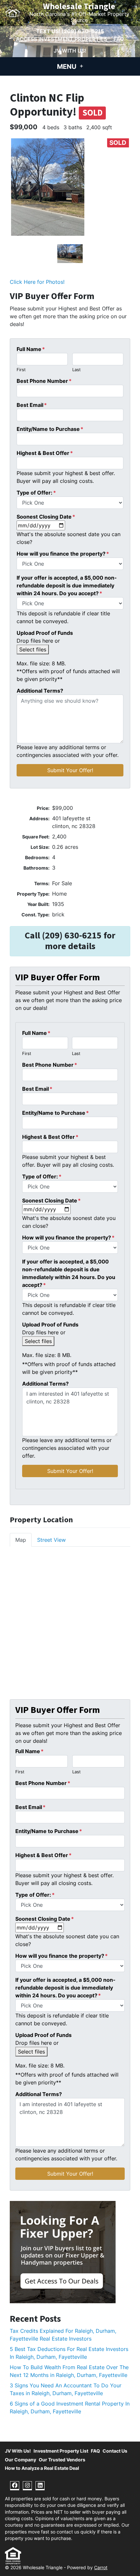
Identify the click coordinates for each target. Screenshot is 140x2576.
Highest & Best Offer (45, 453)
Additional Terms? (40, 691)
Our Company (21, 2460)
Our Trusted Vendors (62, 2460)
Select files (33, 649)
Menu (68, 67)
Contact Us (115, 2451)
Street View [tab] (51, 1540)
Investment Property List (61, 2451)
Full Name (31, 349)
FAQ (119, 39)
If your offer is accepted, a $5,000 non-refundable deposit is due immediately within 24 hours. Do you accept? (67, 585)
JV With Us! (70, 51)
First (21, 370)
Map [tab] (21, 1540)
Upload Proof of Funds (45, 633)
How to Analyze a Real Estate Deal (42, 2468)
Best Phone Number (44, 381)
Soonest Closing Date (46, 517)
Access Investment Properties (62, 39)
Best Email (32, 405)
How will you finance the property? (63, 554)
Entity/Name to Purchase (50, 429)
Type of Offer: (36, 493)
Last (77, 370)
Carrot (101, 2568)
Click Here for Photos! (37, 282)
